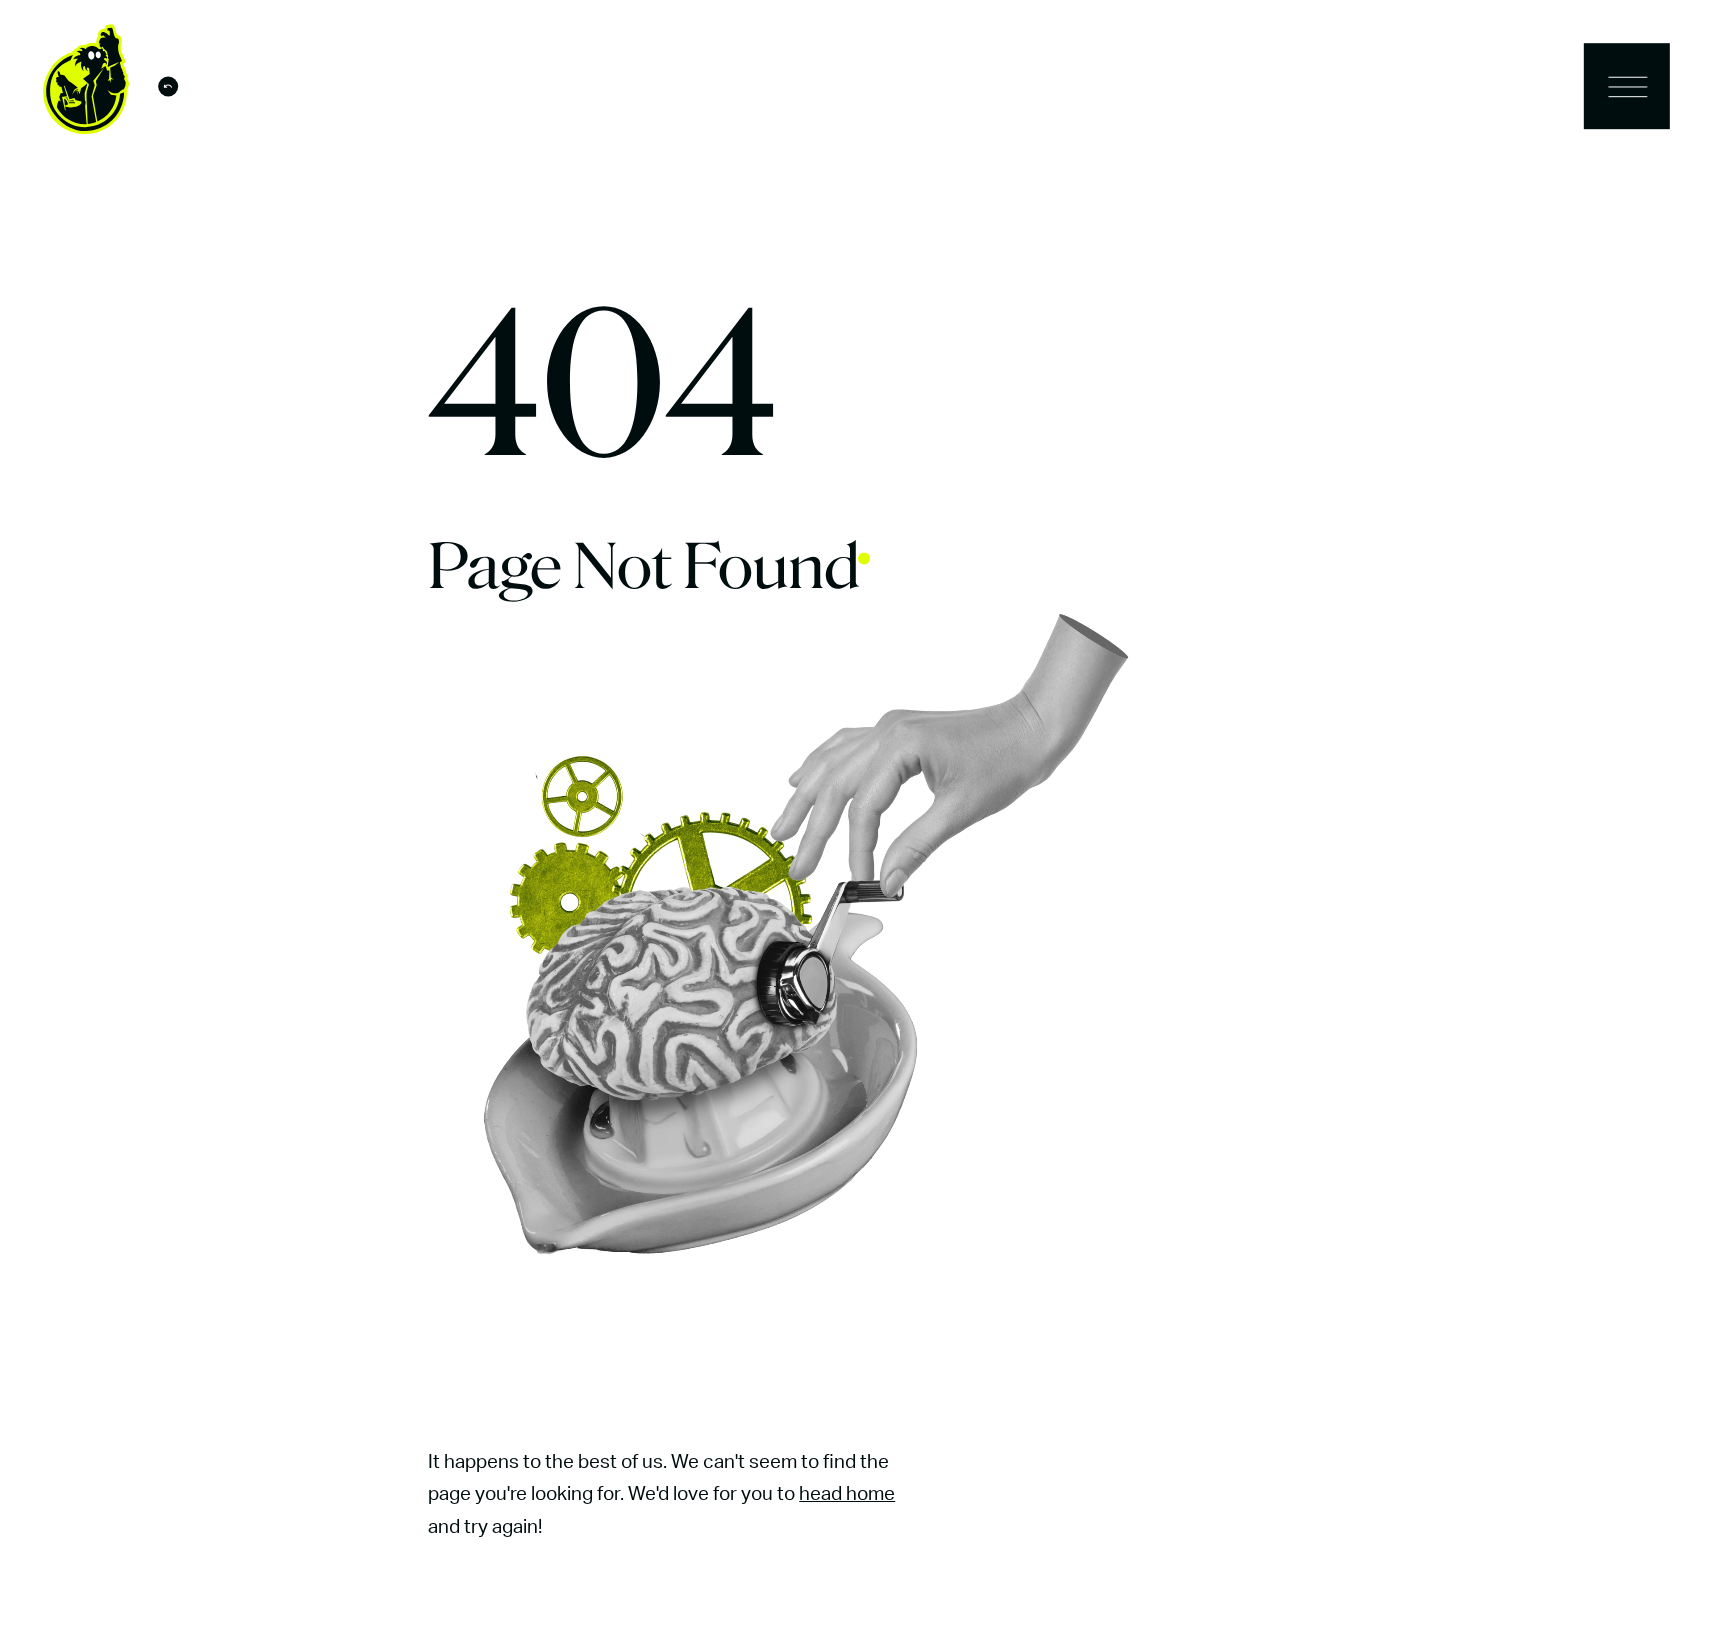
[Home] (86, 91)
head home (847, 1494)
